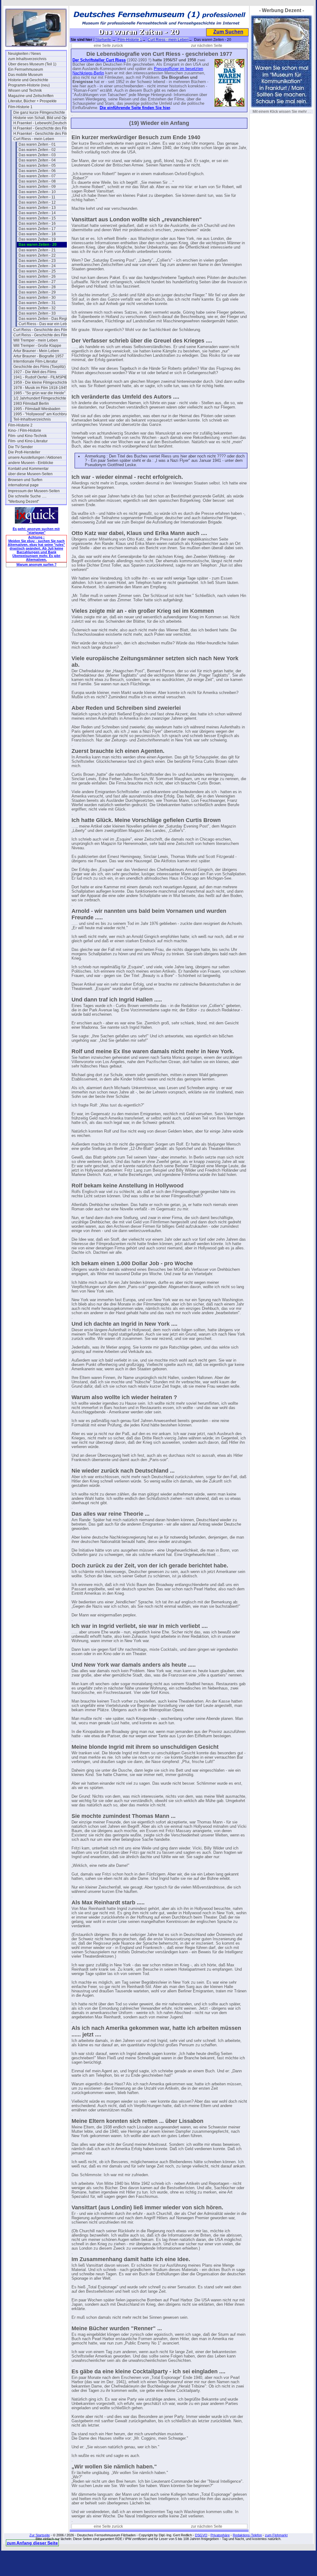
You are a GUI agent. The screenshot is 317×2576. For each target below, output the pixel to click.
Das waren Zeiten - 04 (37, 160)
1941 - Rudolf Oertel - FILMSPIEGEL (42, 377)
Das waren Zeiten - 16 (37, 223)
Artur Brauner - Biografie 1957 (39, 356)
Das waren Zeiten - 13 (37, 208)
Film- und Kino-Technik (27, 436)
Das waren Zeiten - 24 (37, 266)
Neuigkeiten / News (24, 54)
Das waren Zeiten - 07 (37, 176)
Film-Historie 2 (20, 425)
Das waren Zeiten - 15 (37, 218)
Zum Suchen (228, 32)
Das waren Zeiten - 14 (37, 213)
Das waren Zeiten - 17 (37, 229)
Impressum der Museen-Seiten (34, 491)
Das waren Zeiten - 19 (37, 239)
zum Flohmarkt (276, 2535)
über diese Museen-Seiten (30, 474)
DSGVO (201, 2535)
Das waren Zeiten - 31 (37, 303)
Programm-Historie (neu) (29, 85)
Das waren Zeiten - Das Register (46, 319)
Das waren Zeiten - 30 (37, 298)
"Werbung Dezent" (24, 502)
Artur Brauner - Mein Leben (36, 351)
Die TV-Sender (20, 447)
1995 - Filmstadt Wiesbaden (37, 409)
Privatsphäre (220, 2535)
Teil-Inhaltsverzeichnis (32, 419)
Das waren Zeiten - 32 (37, 308)
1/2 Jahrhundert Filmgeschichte (40, 398)
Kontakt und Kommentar (28, 469)
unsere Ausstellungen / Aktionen (35, 457)
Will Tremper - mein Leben (36, 340)
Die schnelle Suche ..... (27, 496)
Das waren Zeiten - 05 (37, 166)
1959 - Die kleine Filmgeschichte (41, 382)
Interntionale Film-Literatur (35, 361)
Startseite (103, 40)
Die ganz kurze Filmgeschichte (39, 113)
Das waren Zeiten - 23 (37, 261)
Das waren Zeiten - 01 (37, 144)
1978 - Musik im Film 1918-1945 (40, 388)
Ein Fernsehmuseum (26, 69)
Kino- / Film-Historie (25, 431)
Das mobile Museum (25, 75)
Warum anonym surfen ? (37, 564)
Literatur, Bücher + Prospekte (32, 101)
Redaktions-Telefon (247, 2535)
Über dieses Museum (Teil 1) (32, 64)
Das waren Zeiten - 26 (37, 276)
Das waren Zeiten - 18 (37, 234)
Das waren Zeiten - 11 (37, 197)
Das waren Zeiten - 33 (37, 313)
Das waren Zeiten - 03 (37, 155)
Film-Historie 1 (20, 107)
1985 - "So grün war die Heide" (39, 393)
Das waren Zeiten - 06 (37, 171)
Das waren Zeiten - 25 (37, 271)
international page (23, 485)
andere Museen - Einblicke (31, 463)
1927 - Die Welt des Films (35, 372)
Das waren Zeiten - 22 (37, 255)
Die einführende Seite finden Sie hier (135, 108)
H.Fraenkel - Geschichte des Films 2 (42, 134)
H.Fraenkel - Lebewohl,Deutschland (42, 123)
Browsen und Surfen (25, 480)
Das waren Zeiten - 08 (37, 181)
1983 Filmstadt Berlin (31, 404)
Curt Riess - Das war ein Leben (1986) (48, 324)
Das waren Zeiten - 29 (37, 292)
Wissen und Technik (25, 91)
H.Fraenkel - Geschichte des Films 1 (42, 128)
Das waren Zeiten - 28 (37, 287)
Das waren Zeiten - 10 (37, 192)
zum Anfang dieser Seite (32, 2543)
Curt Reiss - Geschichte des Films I (42, 330)
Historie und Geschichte (28, 80)
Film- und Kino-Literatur (28, 441)
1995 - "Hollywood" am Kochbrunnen (42, 414)
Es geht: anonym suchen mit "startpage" (36, 531)
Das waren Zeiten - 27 (37, 282)
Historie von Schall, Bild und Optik (42, 118)
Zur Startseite (40, 2535)
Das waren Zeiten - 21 (37, 250)
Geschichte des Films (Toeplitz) (39, 367)
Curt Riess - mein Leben (34, 139)
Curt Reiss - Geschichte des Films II (42, 335)
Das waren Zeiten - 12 (37, 202)
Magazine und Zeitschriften (31, 96)
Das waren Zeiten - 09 (37, 187)
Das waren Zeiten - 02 (37, 150)
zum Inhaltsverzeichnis (27, 59)
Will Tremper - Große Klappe (37, 346)
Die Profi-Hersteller (24, 452)
